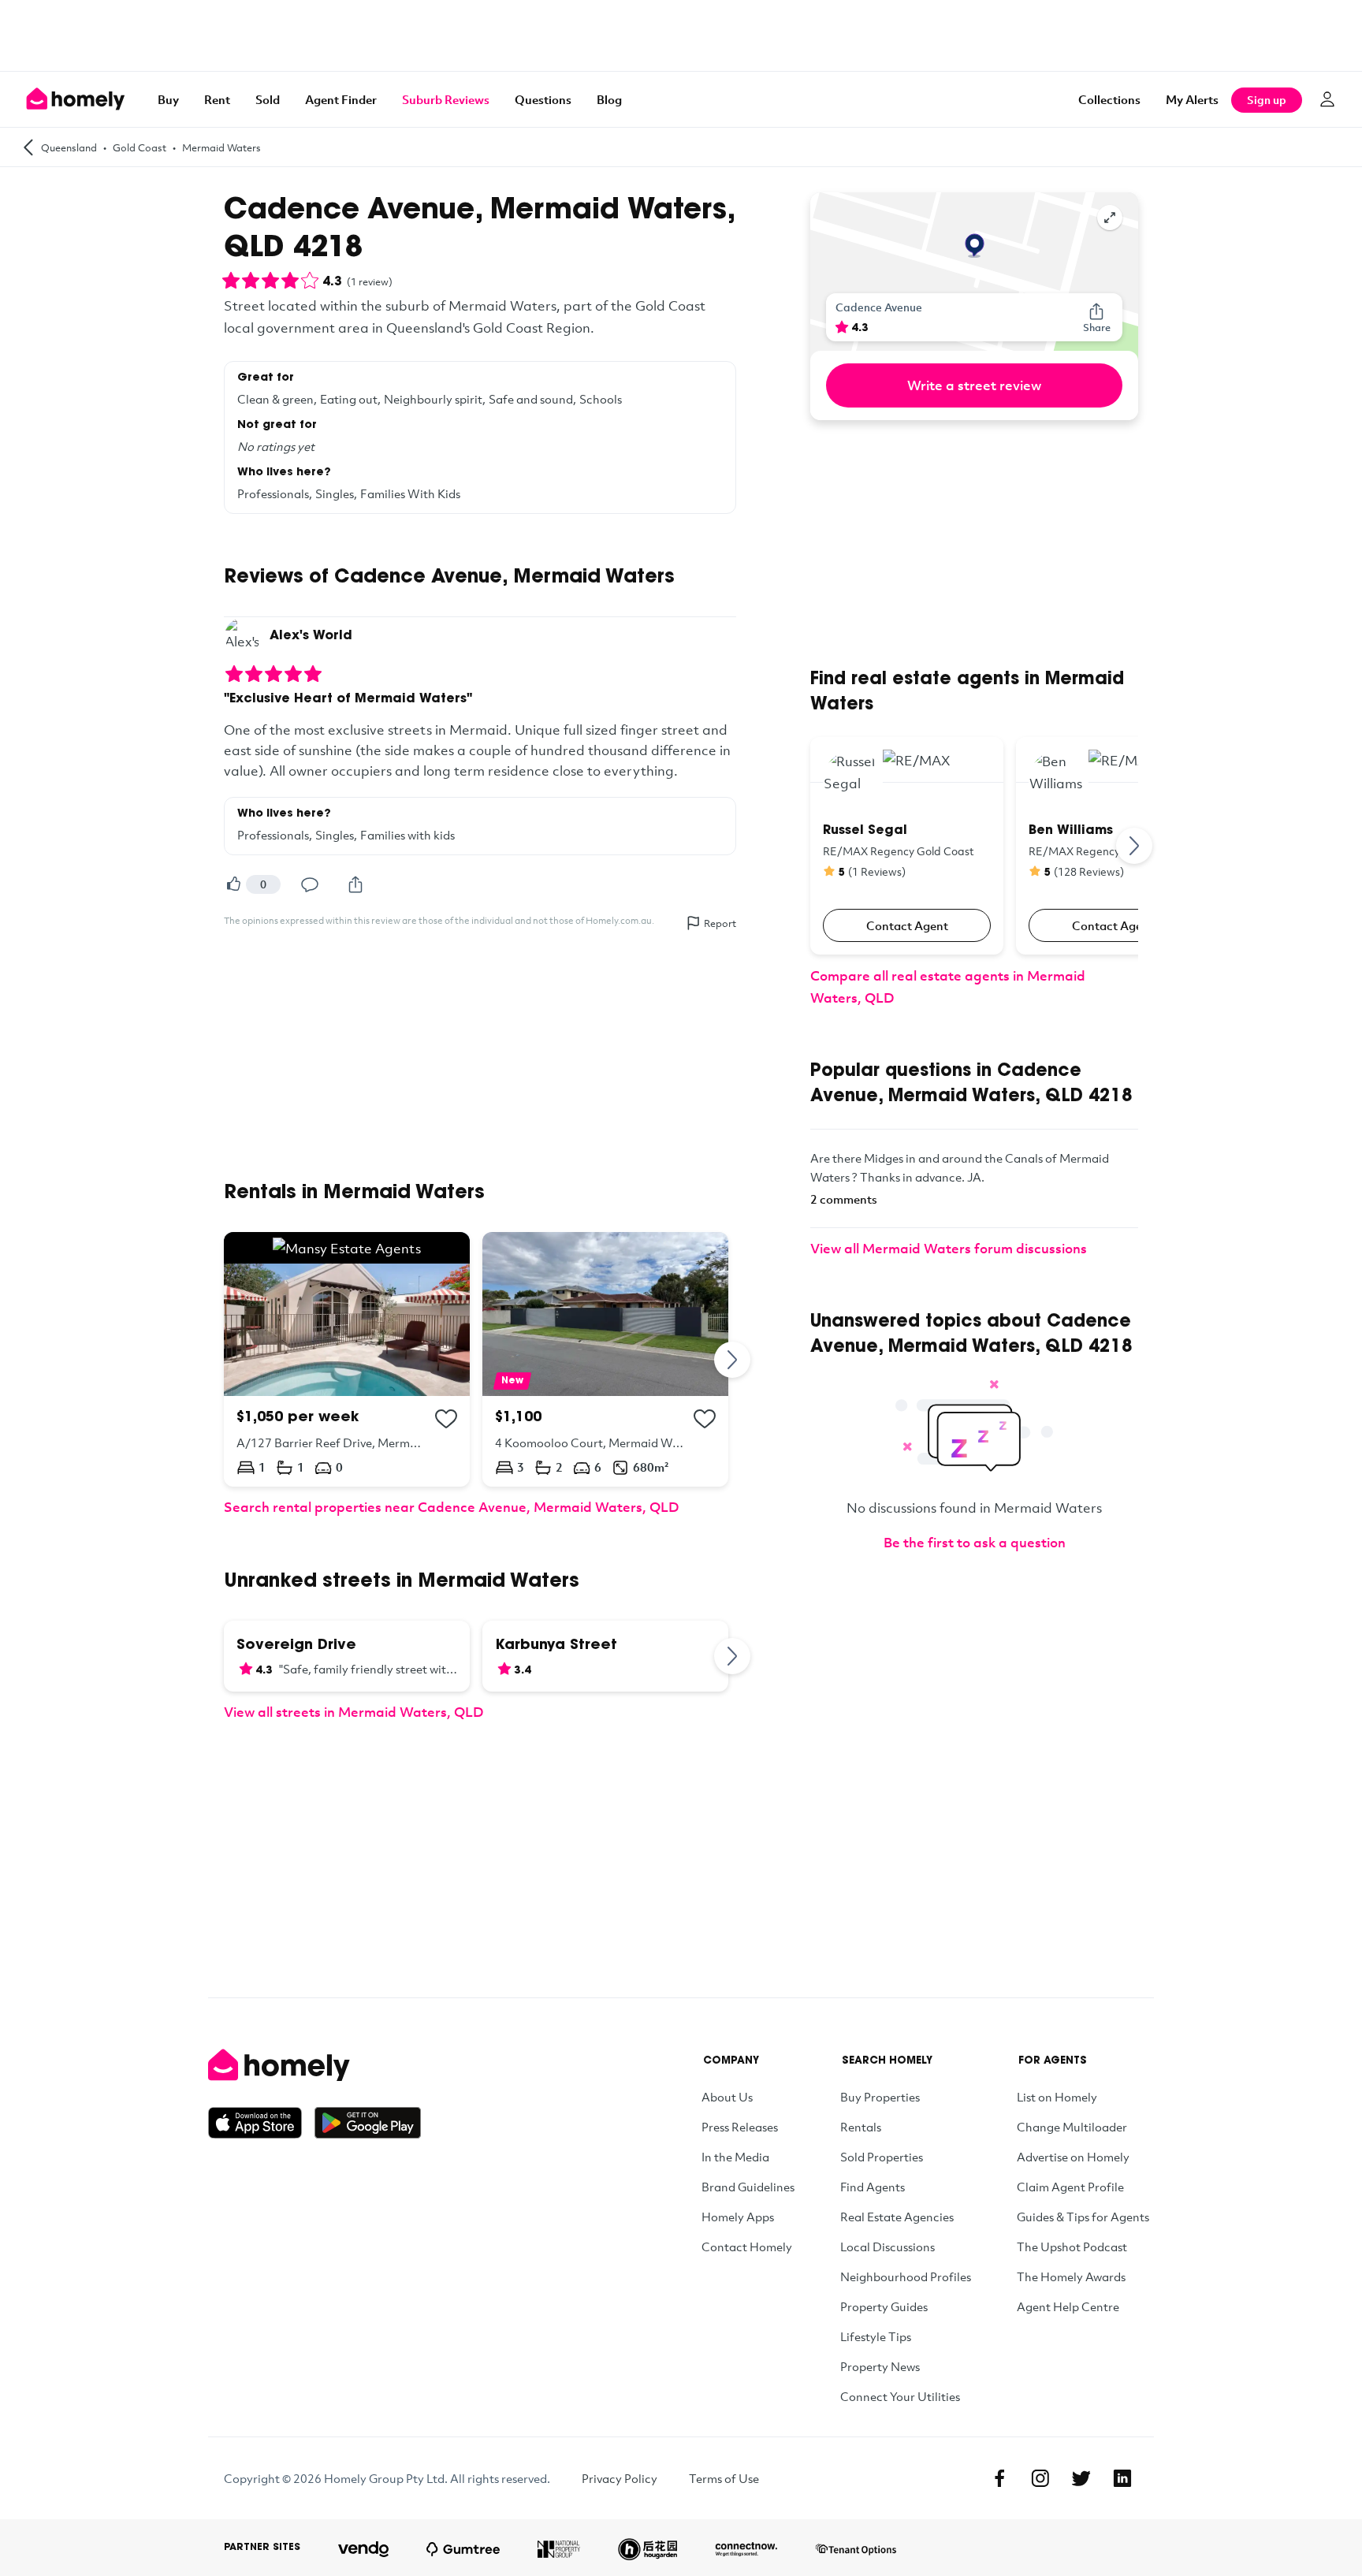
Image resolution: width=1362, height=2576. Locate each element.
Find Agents (873, 2187)
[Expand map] (1110, 218)
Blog (609, 99)
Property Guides (884, 2306)
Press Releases (740, 2127)
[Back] (28, 147)
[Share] (355, 884)
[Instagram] (1040, 2478)
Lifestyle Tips (876, 2336)
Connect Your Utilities (900, 2396)
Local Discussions (888, 2247)
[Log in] (1327, 99)
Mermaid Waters (221, 147)
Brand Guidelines (748, 2187)
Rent (217, 99)
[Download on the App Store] (261, 2123)
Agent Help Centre (1068, 2306)
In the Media (735, 2157)
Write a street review (974, 385)
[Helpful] (233, 884)
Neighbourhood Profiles (906, 2276)
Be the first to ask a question (975, 1542)
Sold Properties (882, 2157)
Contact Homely (747, 2247)
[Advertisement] (681, 35)
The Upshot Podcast (1072, 2247)
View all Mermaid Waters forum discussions (949, 1248)
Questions (543, 99)
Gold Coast (140, 147)
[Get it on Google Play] (368, 2123)
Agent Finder (341, 99)
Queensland (69, 147)
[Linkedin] (1122, 2478)
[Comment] (310, 884)
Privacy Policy (620, 2478)
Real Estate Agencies (897, 2217)
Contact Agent (907, 925)
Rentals (861, 2127)
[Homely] (314, 2065)
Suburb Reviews (446, 99)
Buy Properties (880, 2097)
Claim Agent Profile (1070, 2187)
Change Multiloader (1072, 2127)
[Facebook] (999, 2478)
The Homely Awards (1071, 2276)
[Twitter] (1081, 2478)
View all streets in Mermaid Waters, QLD (354, 1712)
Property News (880, 2366)
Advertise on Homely (1073, 2157)
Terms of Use (724, 2478)
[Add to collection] (446, 1419)
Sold (268, 99)
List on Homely (1057, 2097)
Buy (168, 99)
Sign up (1267, 100)
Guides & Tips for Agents (1083, 2217)
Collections (1109, 99)
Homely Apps (738, 2217)
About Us (727, 2097)
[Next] (733, 1359)
